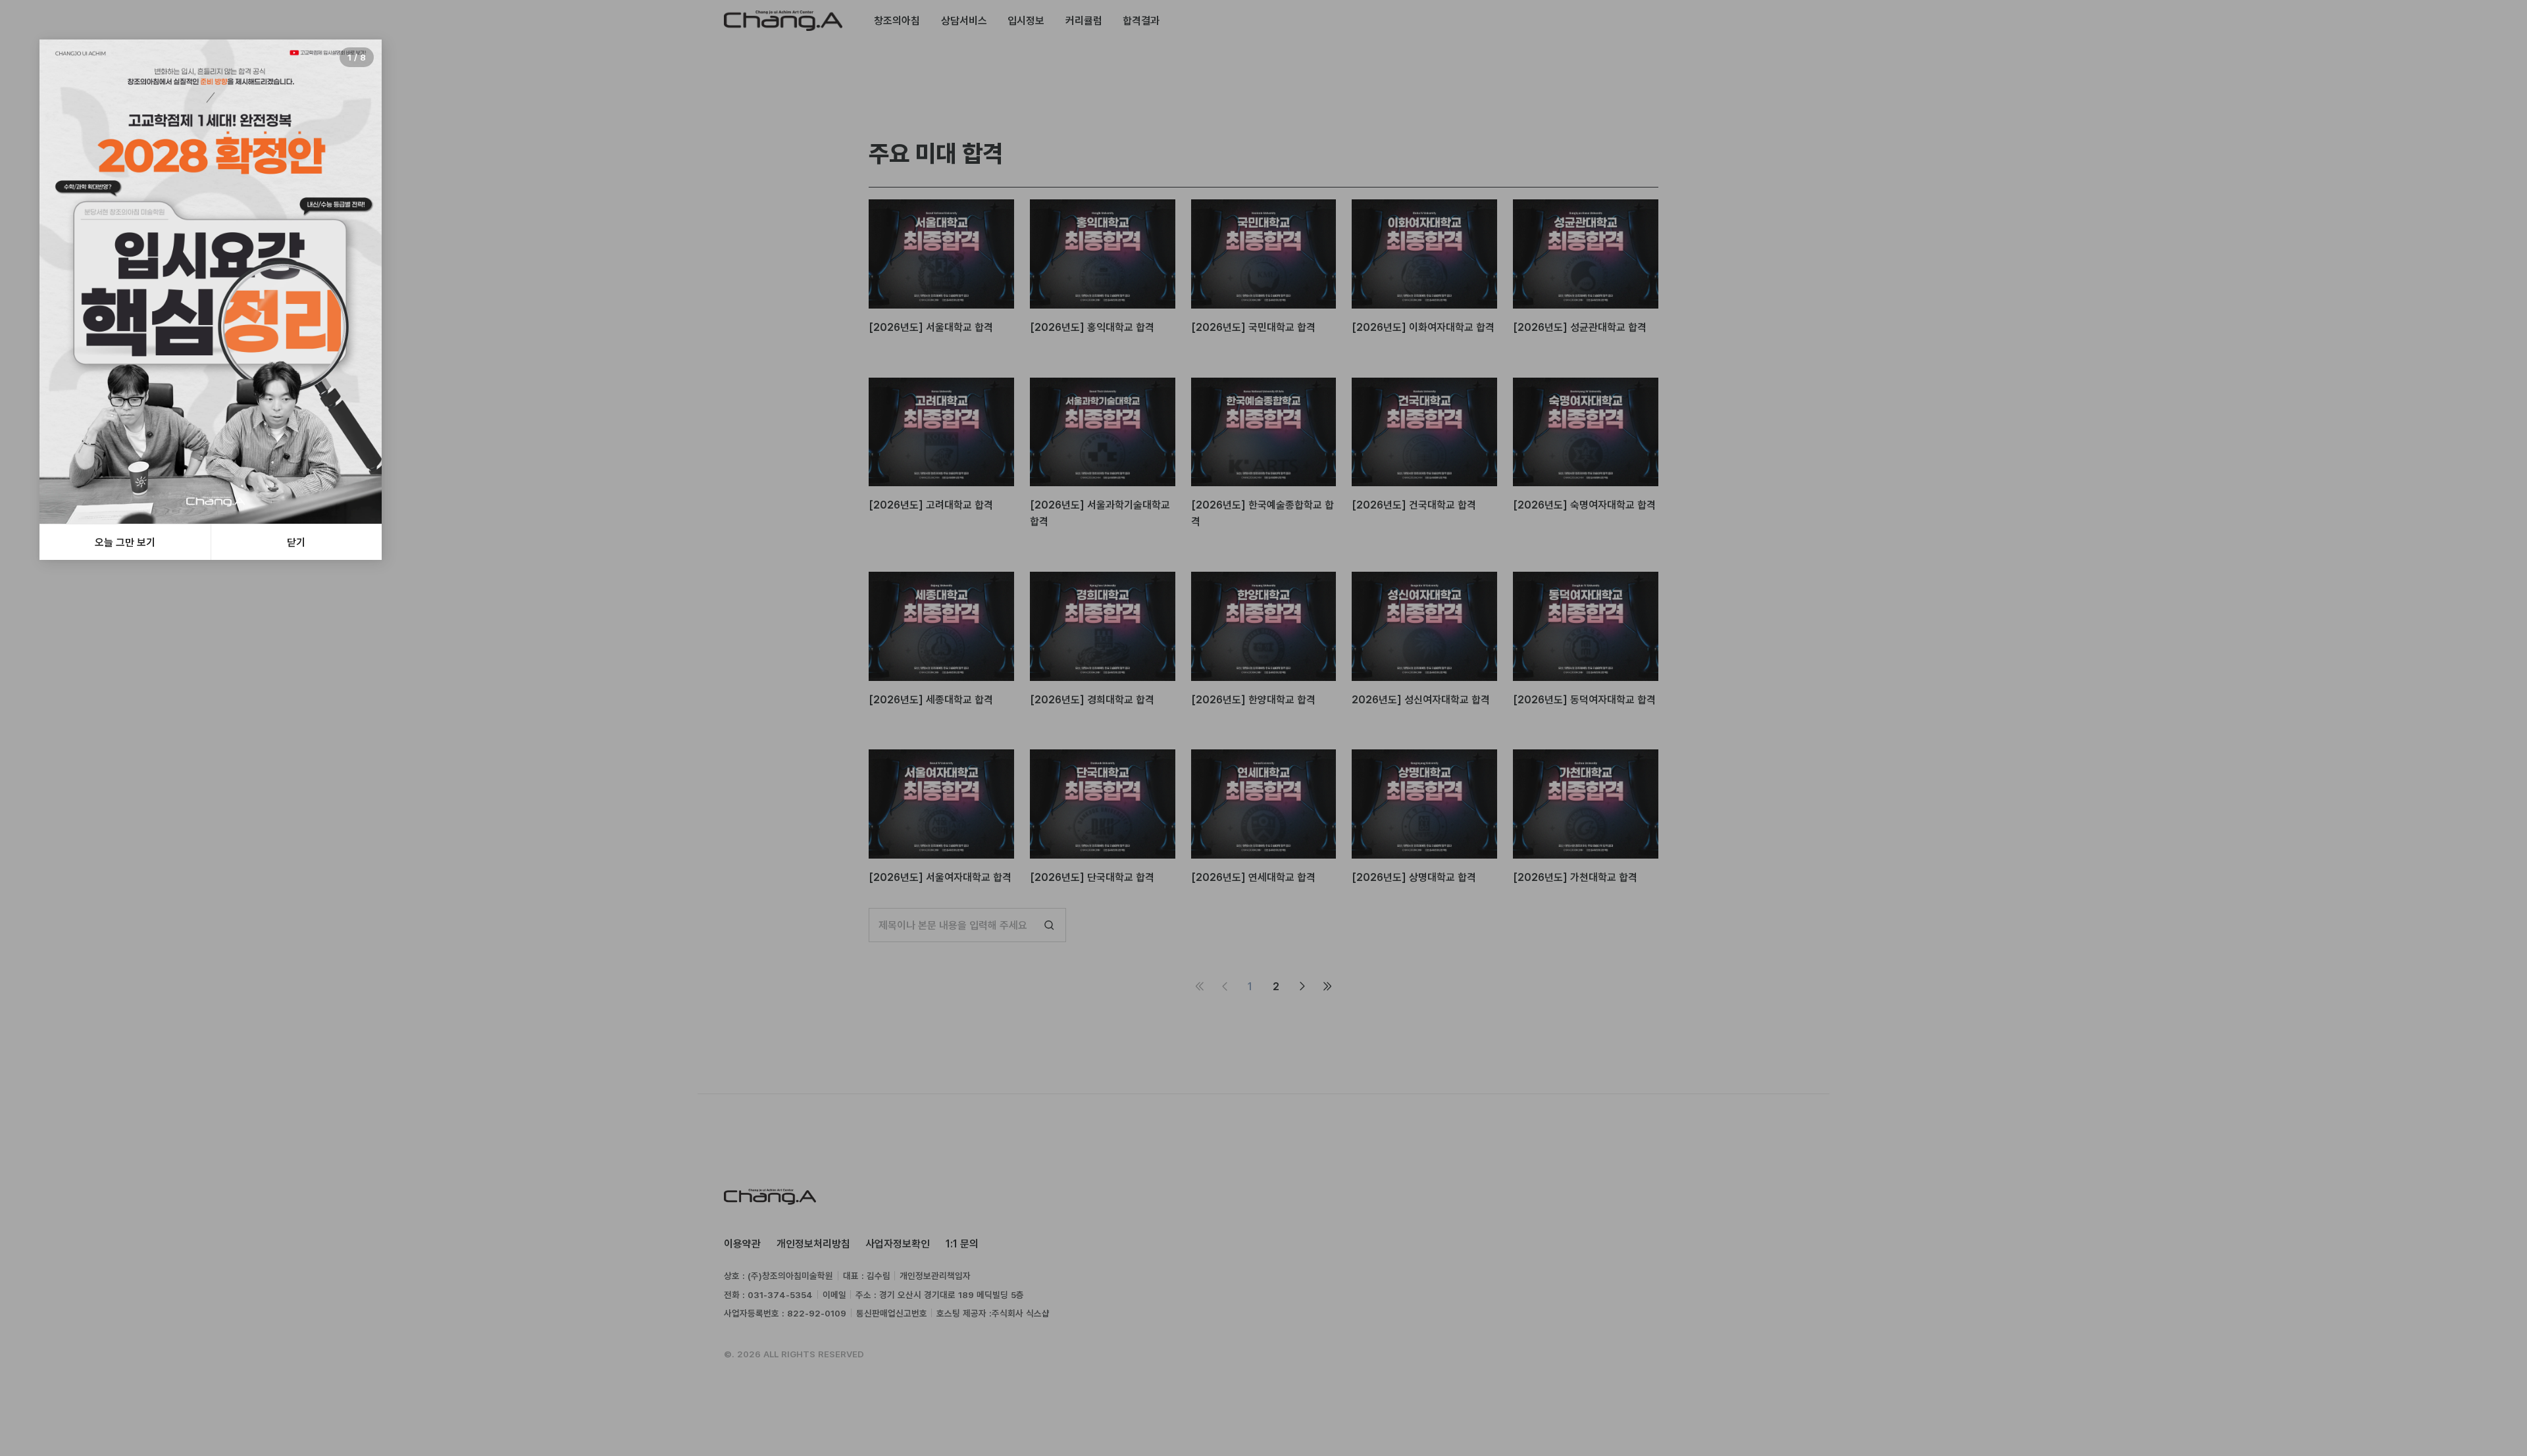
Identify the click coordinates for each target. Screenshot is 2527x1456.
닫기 (296, 542)
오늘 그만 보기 (125, 542)
